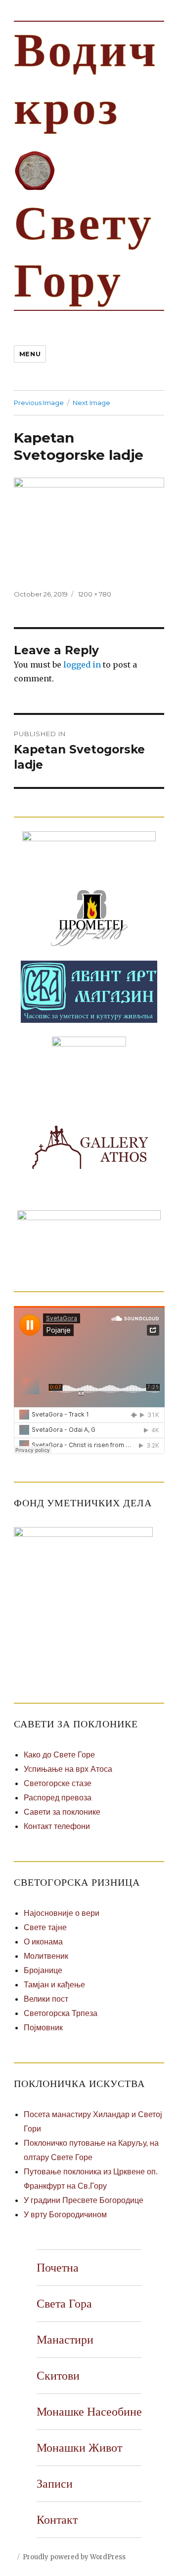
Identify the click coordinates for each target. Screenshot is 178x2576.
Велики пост (46, 1999)
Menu (30, 354)
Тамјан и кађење (54, 1985)
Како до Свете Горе (59, 1755)
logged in (82, 665)
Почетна (58, 2268)
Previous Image (39, 403)
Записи (55, 2484)
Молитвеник (46, 1956)
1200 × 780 (95, 594)
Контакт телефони (57, 1826)
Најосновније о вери (62, 1913)
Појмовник (43, 2028)
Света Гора (64, 2304)
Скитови (58, 2376)
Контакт (57, 2520)
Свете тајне (45, 1927)
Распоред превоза (58, 1798)
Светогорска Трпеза (61, 2013)
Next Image (91, 403)
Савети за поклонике (62, 1812)
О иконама (43, 1942)
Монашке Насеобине (89, 2412)
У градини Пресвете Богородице (84, 2200)
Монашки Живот (79, 2448)
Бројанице (43, 1970)
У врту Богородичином (65, 2215)
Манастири (65, 2340)
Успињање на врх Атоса (68, 1769)
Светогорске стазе (58, 1783)
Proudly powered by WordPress (74, 2557)
